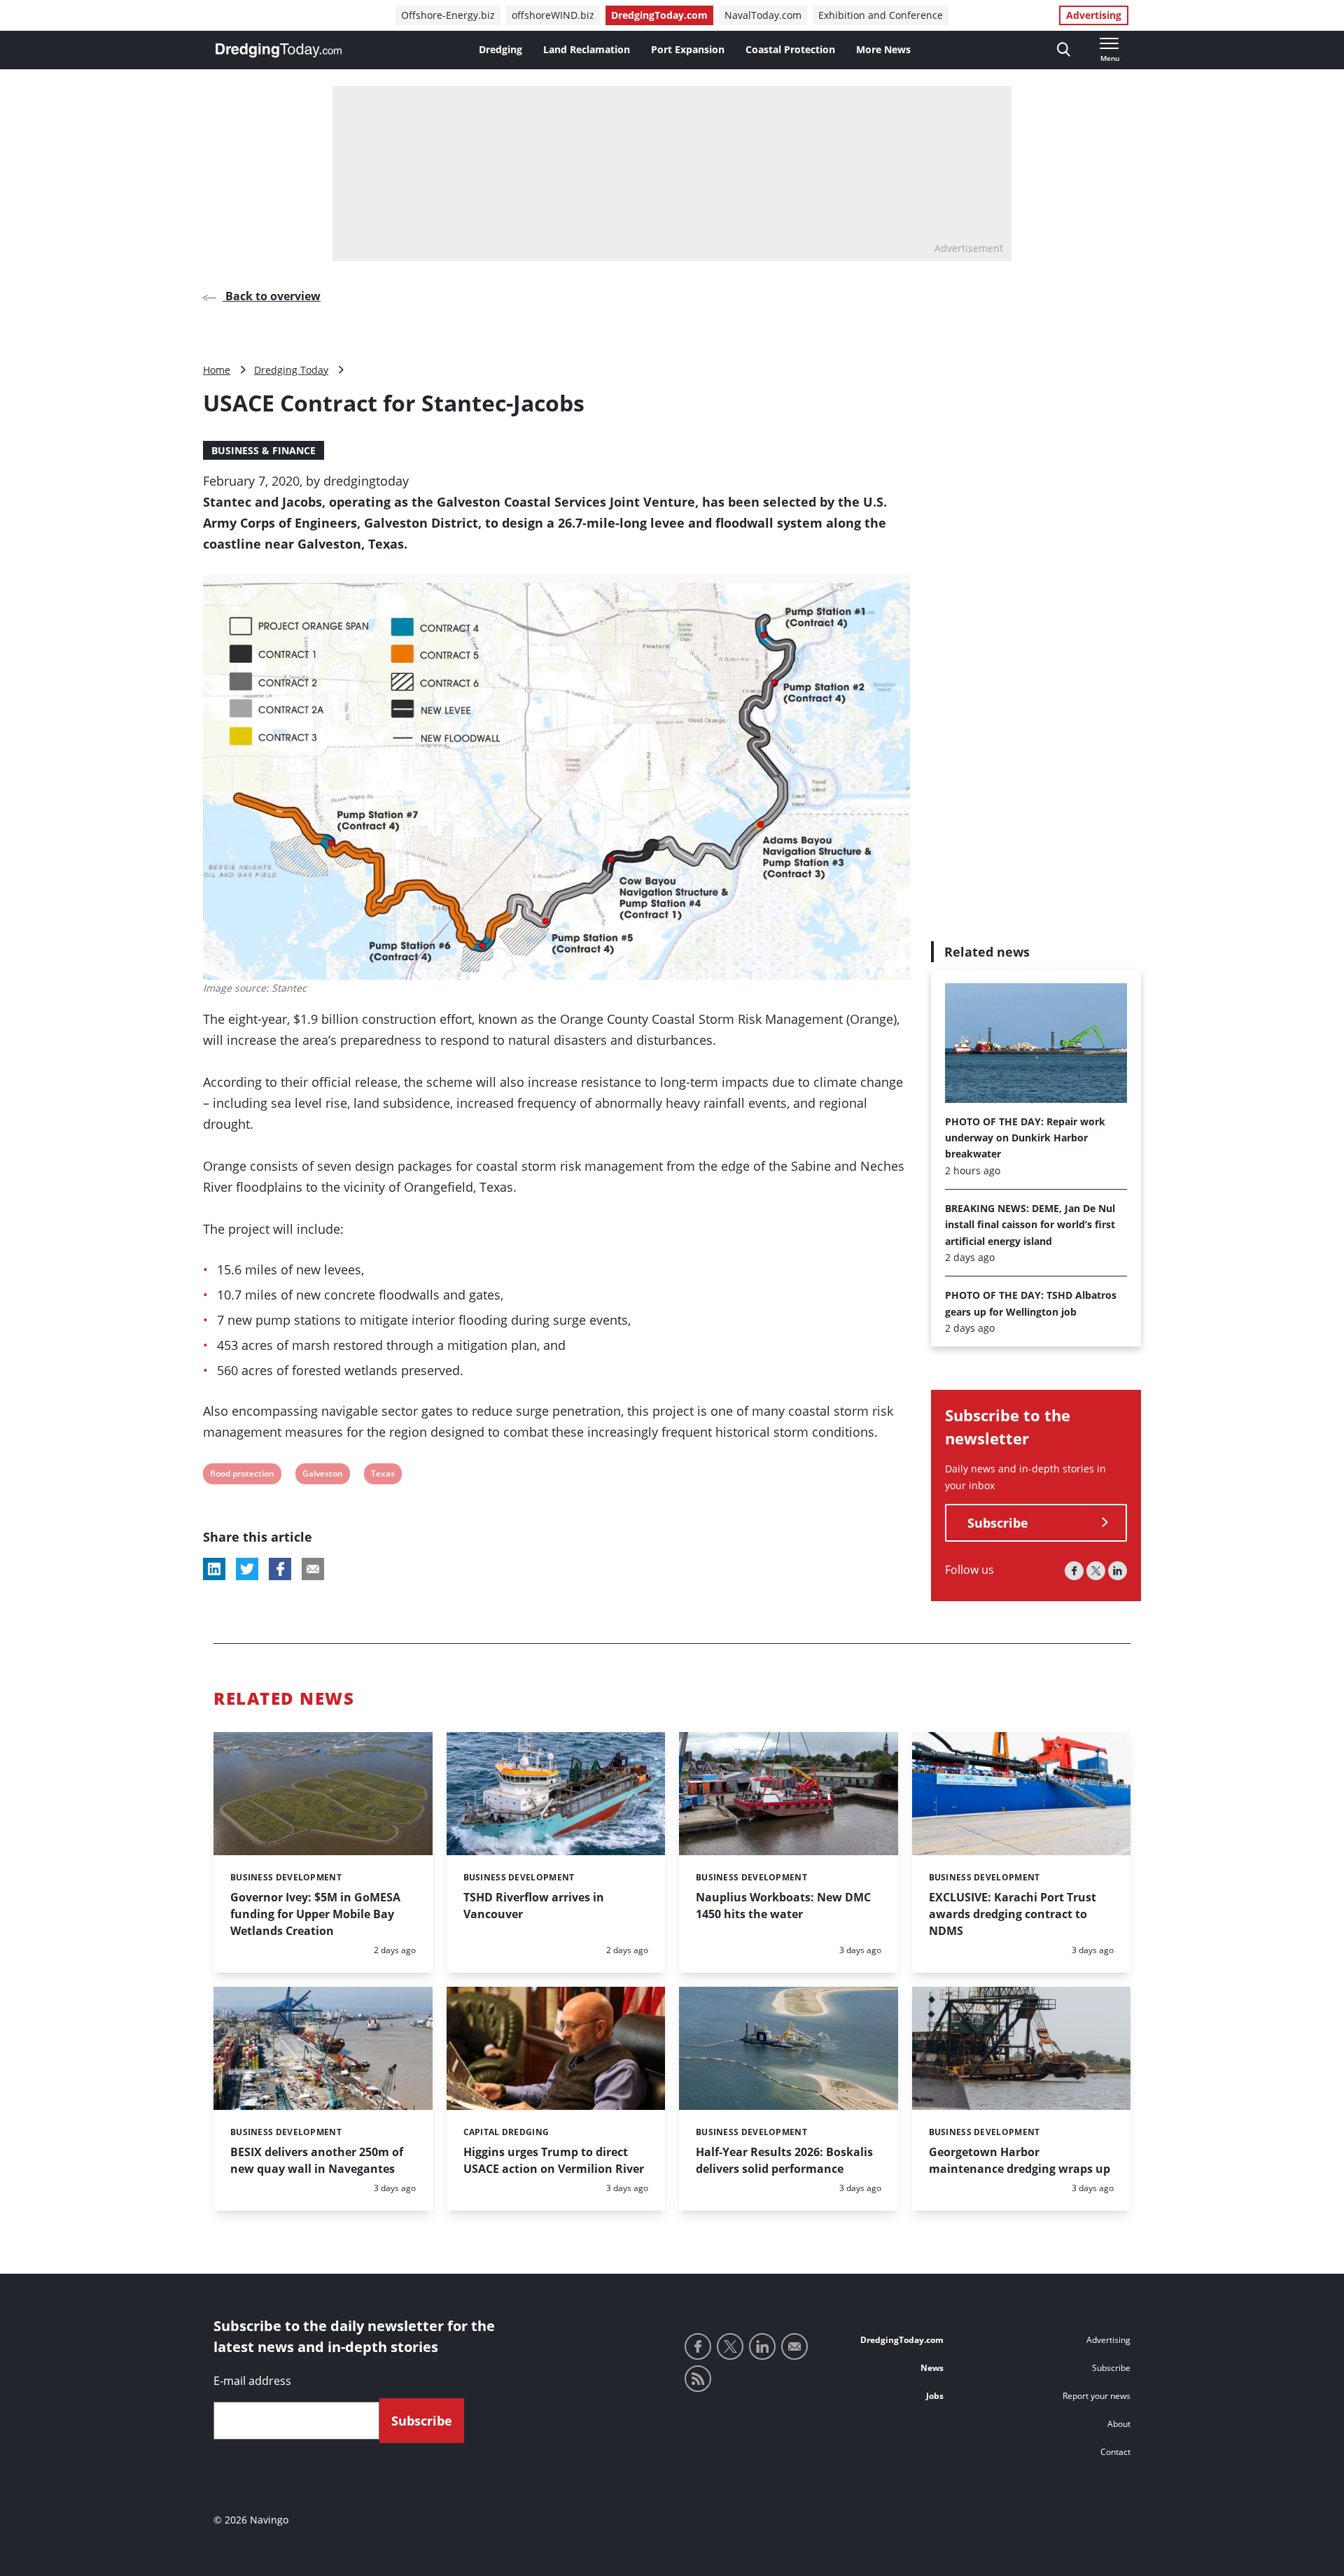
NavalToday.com (763, 15)
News (932, 2368)
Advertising (1094, 15)
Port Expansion (688, 49)
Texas (383, 1476)
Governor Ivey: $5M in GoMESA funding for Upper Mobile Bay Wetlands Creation (315, 1914)
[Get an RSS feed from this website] (698, 2379)
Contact (1115, 2452)
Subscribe (998, 1523)
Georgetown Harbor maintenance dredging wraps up (1020, 2160)
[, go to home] (279, 50)
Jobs (935, 2396)
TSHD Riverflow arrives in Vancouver (534, 1906)
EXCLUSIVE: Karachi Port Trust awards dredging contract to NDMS (1013, 1914)
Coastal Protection (790, 49)
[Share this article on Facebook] (280, 1569)
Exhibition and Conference (881, 15)
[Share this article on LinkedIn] (214, 1569)
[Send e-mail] (794, 2346)
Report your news (1097, 2396)
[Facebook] (1074, 1571)
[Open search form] (1064, 50)
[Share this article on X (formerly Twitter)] (247, 1569)
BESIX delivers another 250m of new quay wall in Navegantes (317, 2160)
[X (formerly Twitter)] (1096, 1571)
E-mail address (252, 2381)
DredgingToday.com (659, 15)
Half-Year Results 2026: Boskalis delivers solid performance (784, 2160)
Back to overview (272, 296)
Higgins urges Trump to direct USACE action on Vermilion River (554, 2160)
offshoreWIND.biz (553, 15)
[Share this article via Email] (313, 1569)
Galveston (322, 1476)
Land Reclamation (587, 49)
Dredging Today (291, 370)
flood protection (242, 1476)
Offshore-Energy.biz (448, 15)
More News (883, 49)
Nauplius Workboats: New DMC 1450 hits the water (783, 1906)
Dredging (500, 49)
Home (217, 370)
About (1119, 2424)
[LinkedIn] (1118, 1571)
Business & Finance (264, 450)
